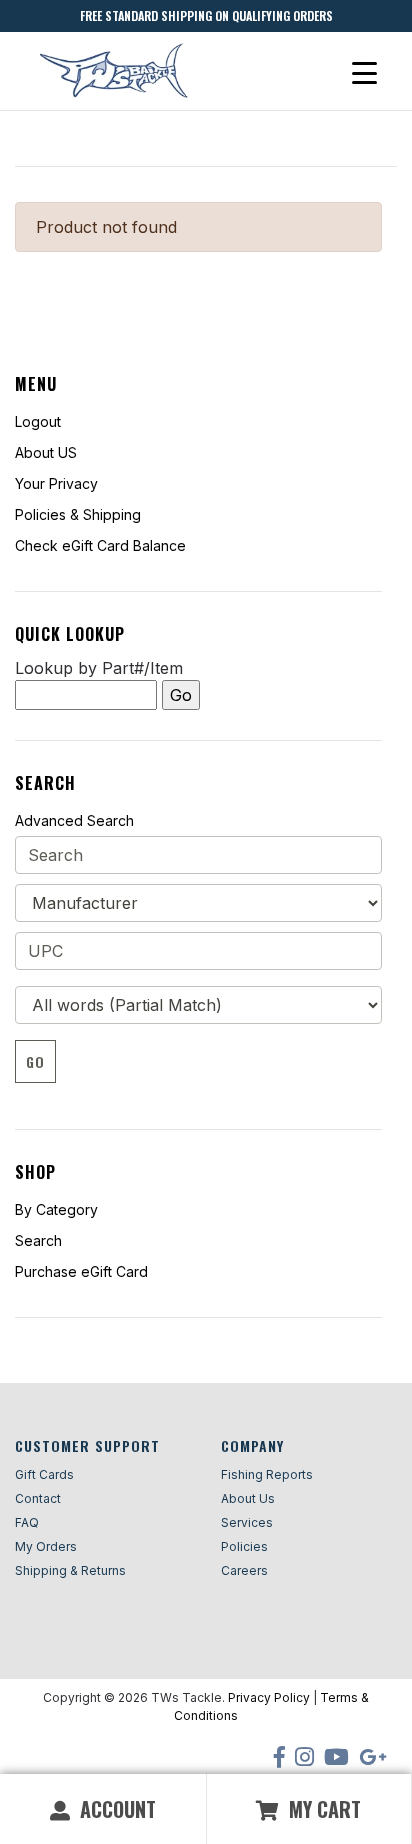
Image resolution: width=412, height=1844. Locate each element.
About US (46, 452)
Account (115, 1809)
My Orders (46, 1546)
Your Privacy (56, 483)
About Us (248, 1498)
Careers (244, 1570)
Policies (244, 1546)
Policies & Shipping (78, 514)
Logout (38, 421)
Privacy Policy (269, 1697)
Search (38, 1240)
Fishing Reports (267, 1474)
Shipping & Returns (70, 1570)
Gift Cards (44, 1474)
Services (247, 1522)
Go (35, 1061)
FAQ (27, 1522)
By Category (56, 1209)
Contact (38, 1498)
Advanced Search (74, 820)
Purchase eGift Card (81, 1271)
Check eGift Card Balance (100, 545)
